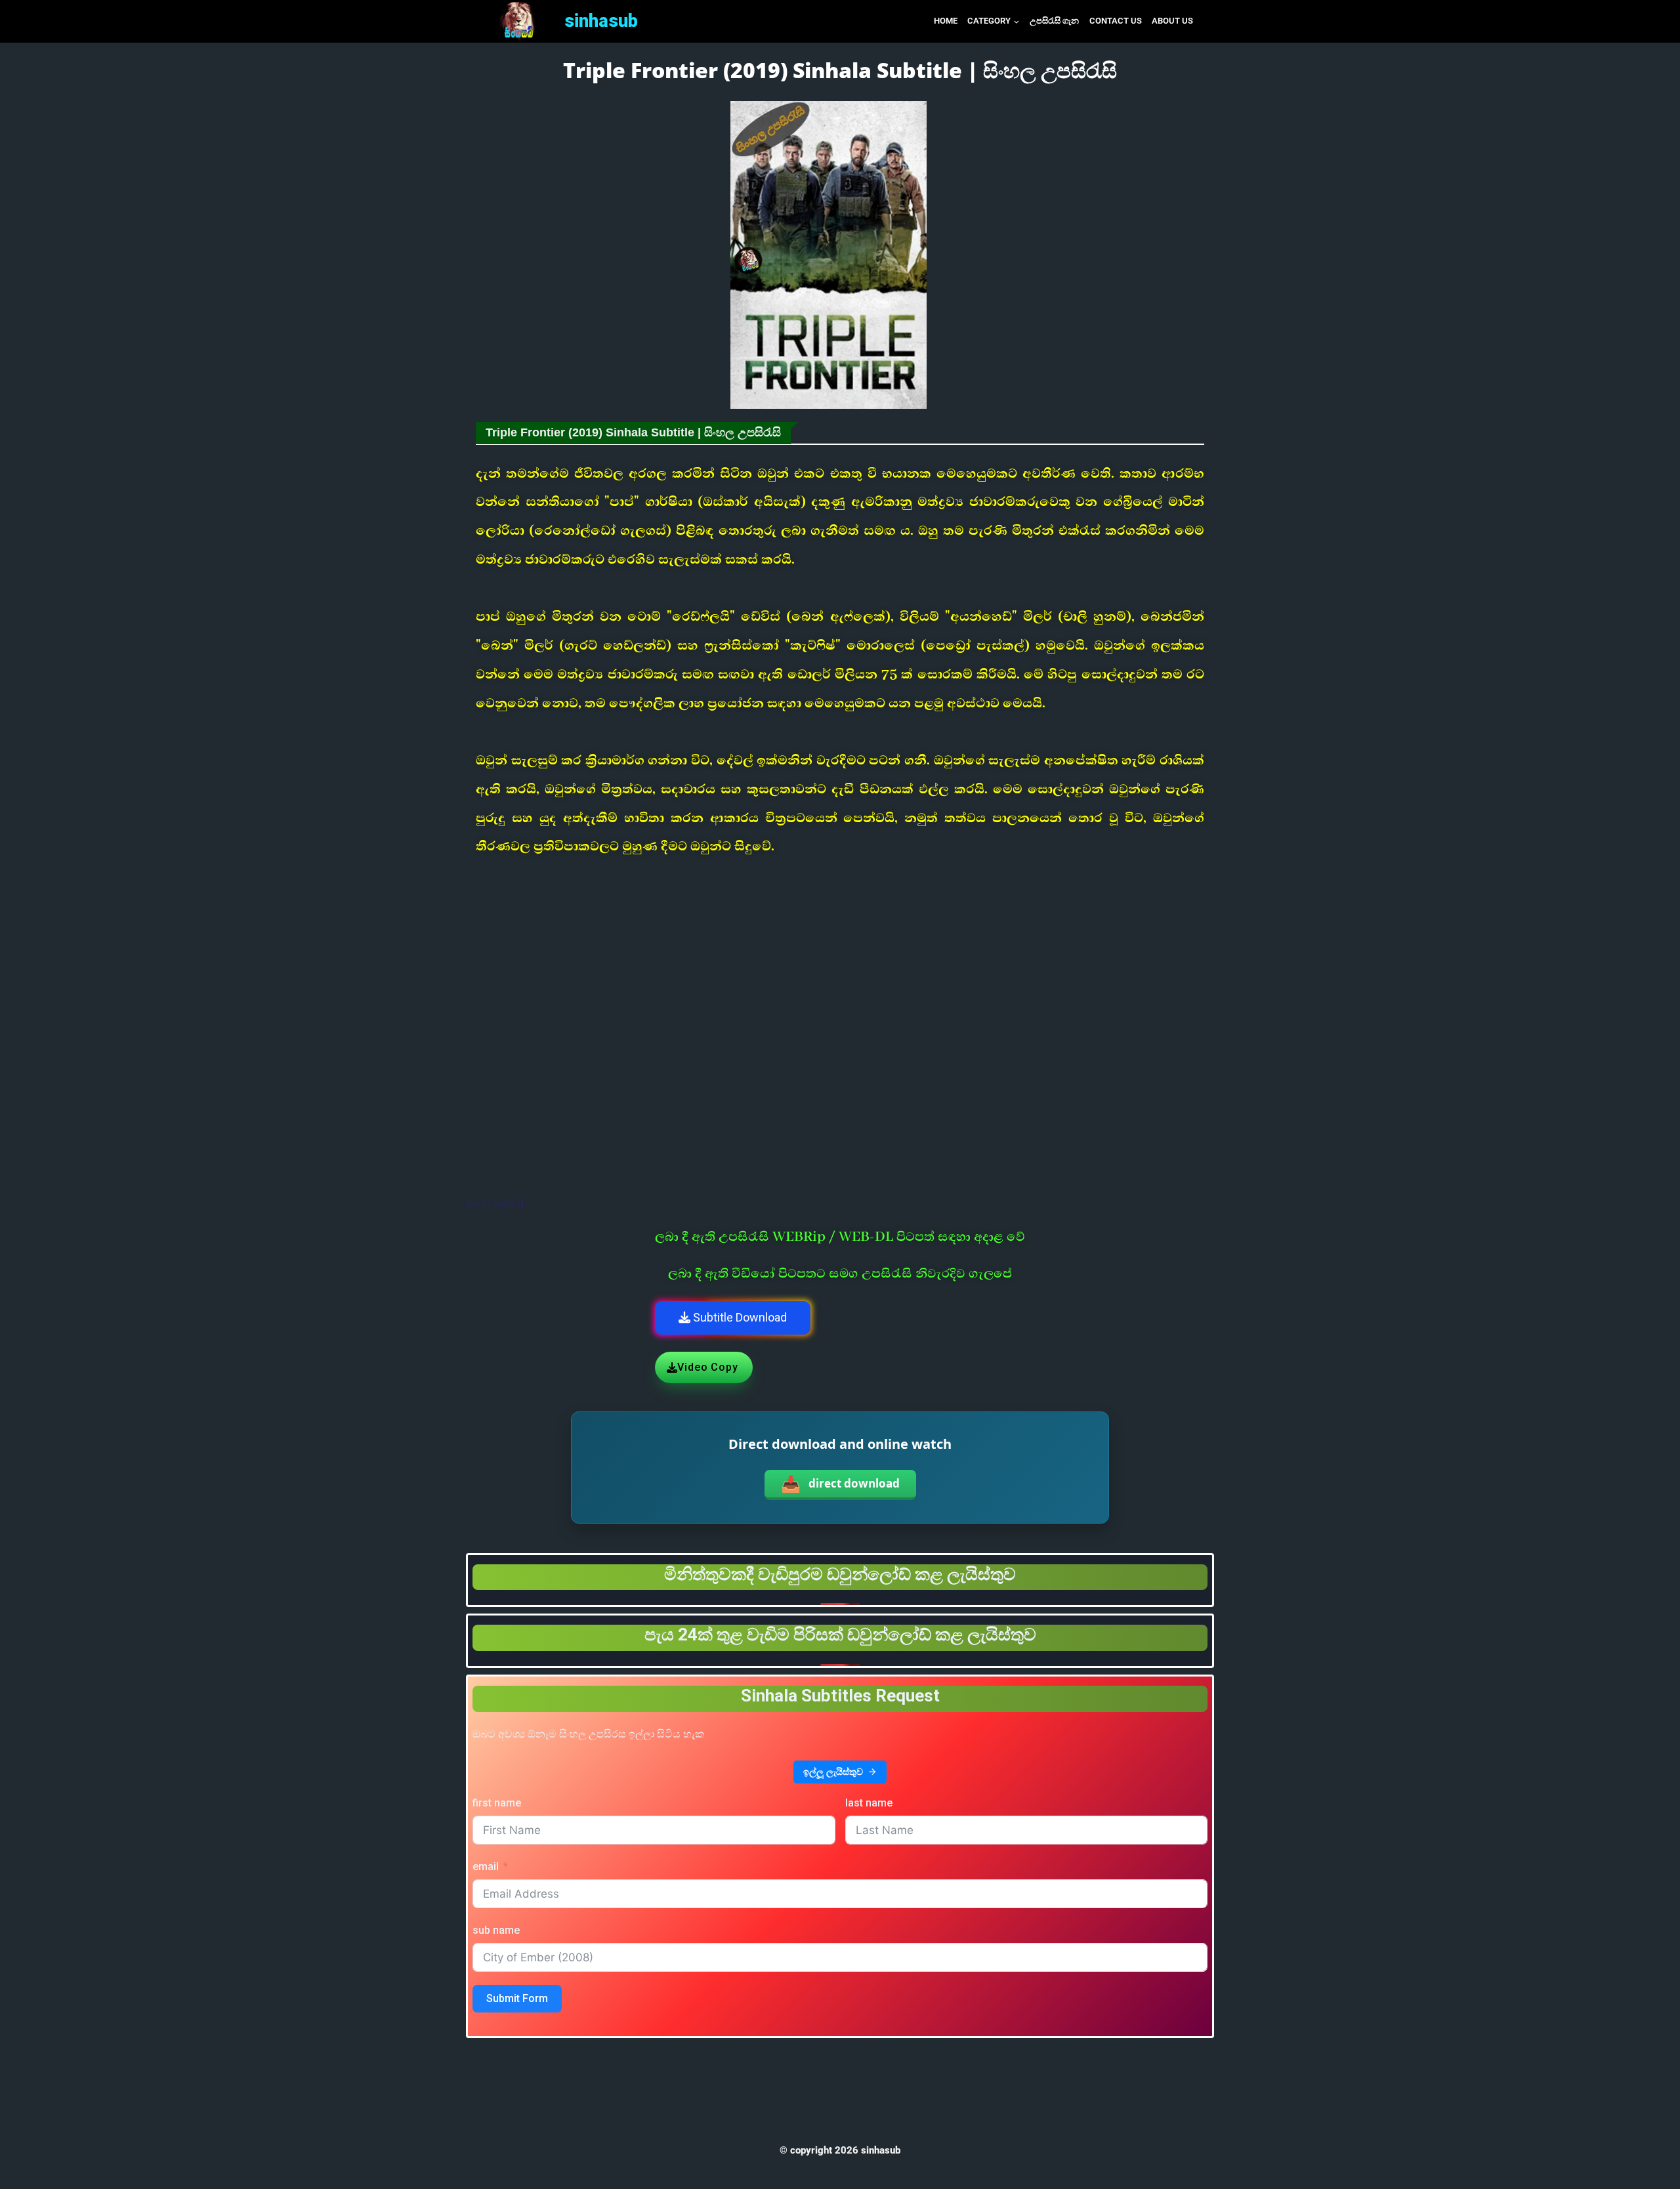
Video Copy (707, 1367)
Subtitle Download (739, 1317)
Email (486, 1866)
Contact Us (1116, 21)
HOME (946, 21)
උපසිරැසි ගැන (1054, 21)
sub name (496, 1930)
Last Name (869, 1803)
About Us (1172, 21)
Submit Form (517, 1998)
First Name (497, 1803)
